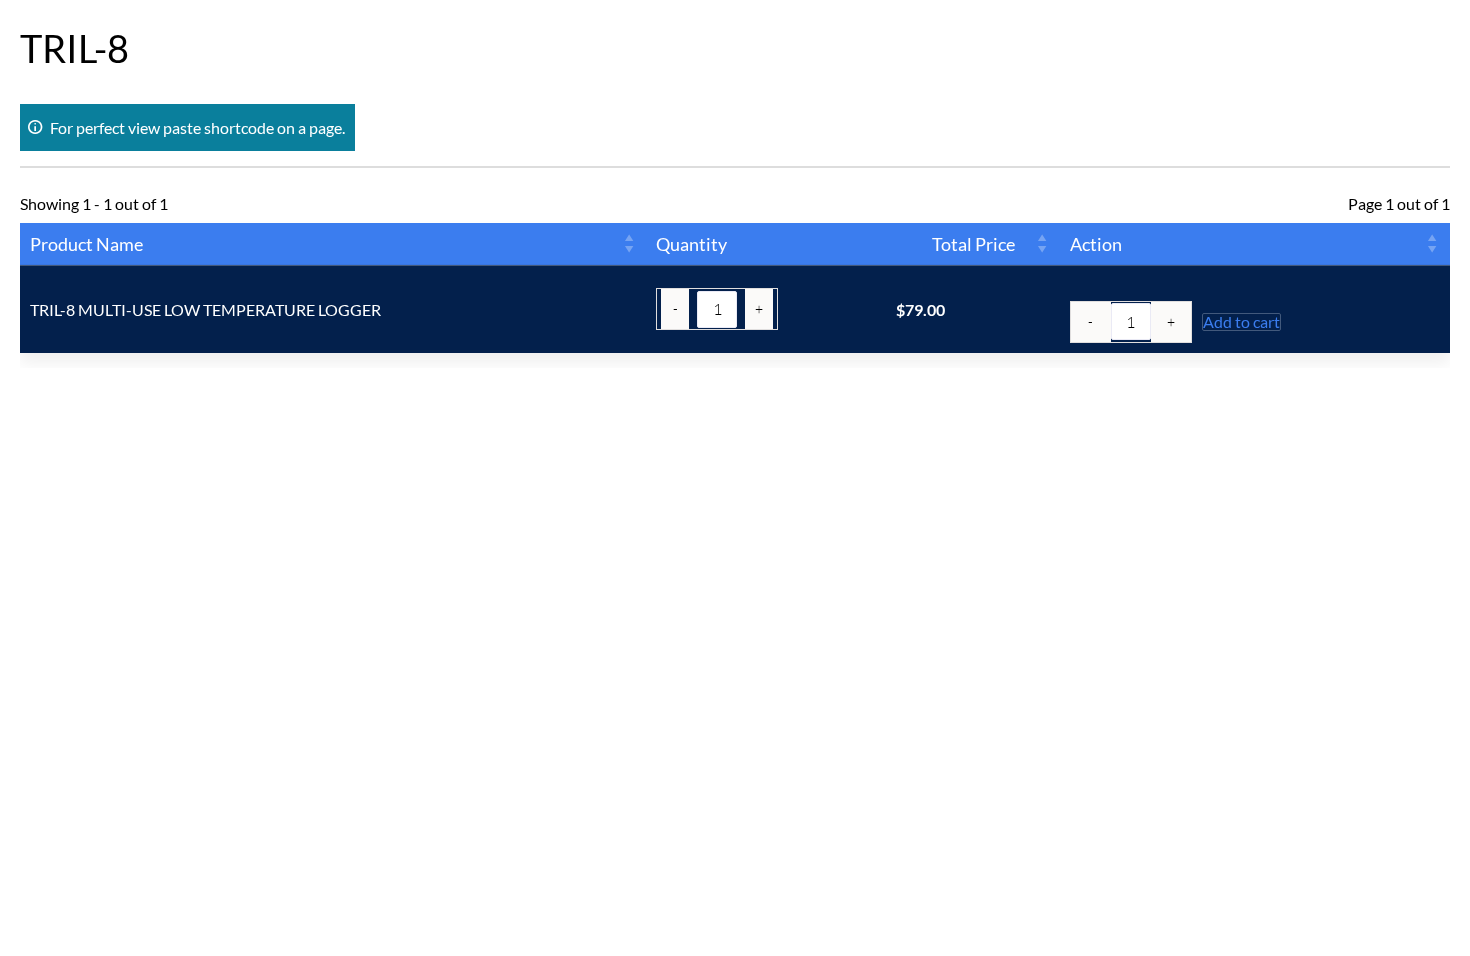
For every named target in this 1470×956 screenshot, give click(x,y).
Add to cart (1241, 322)
